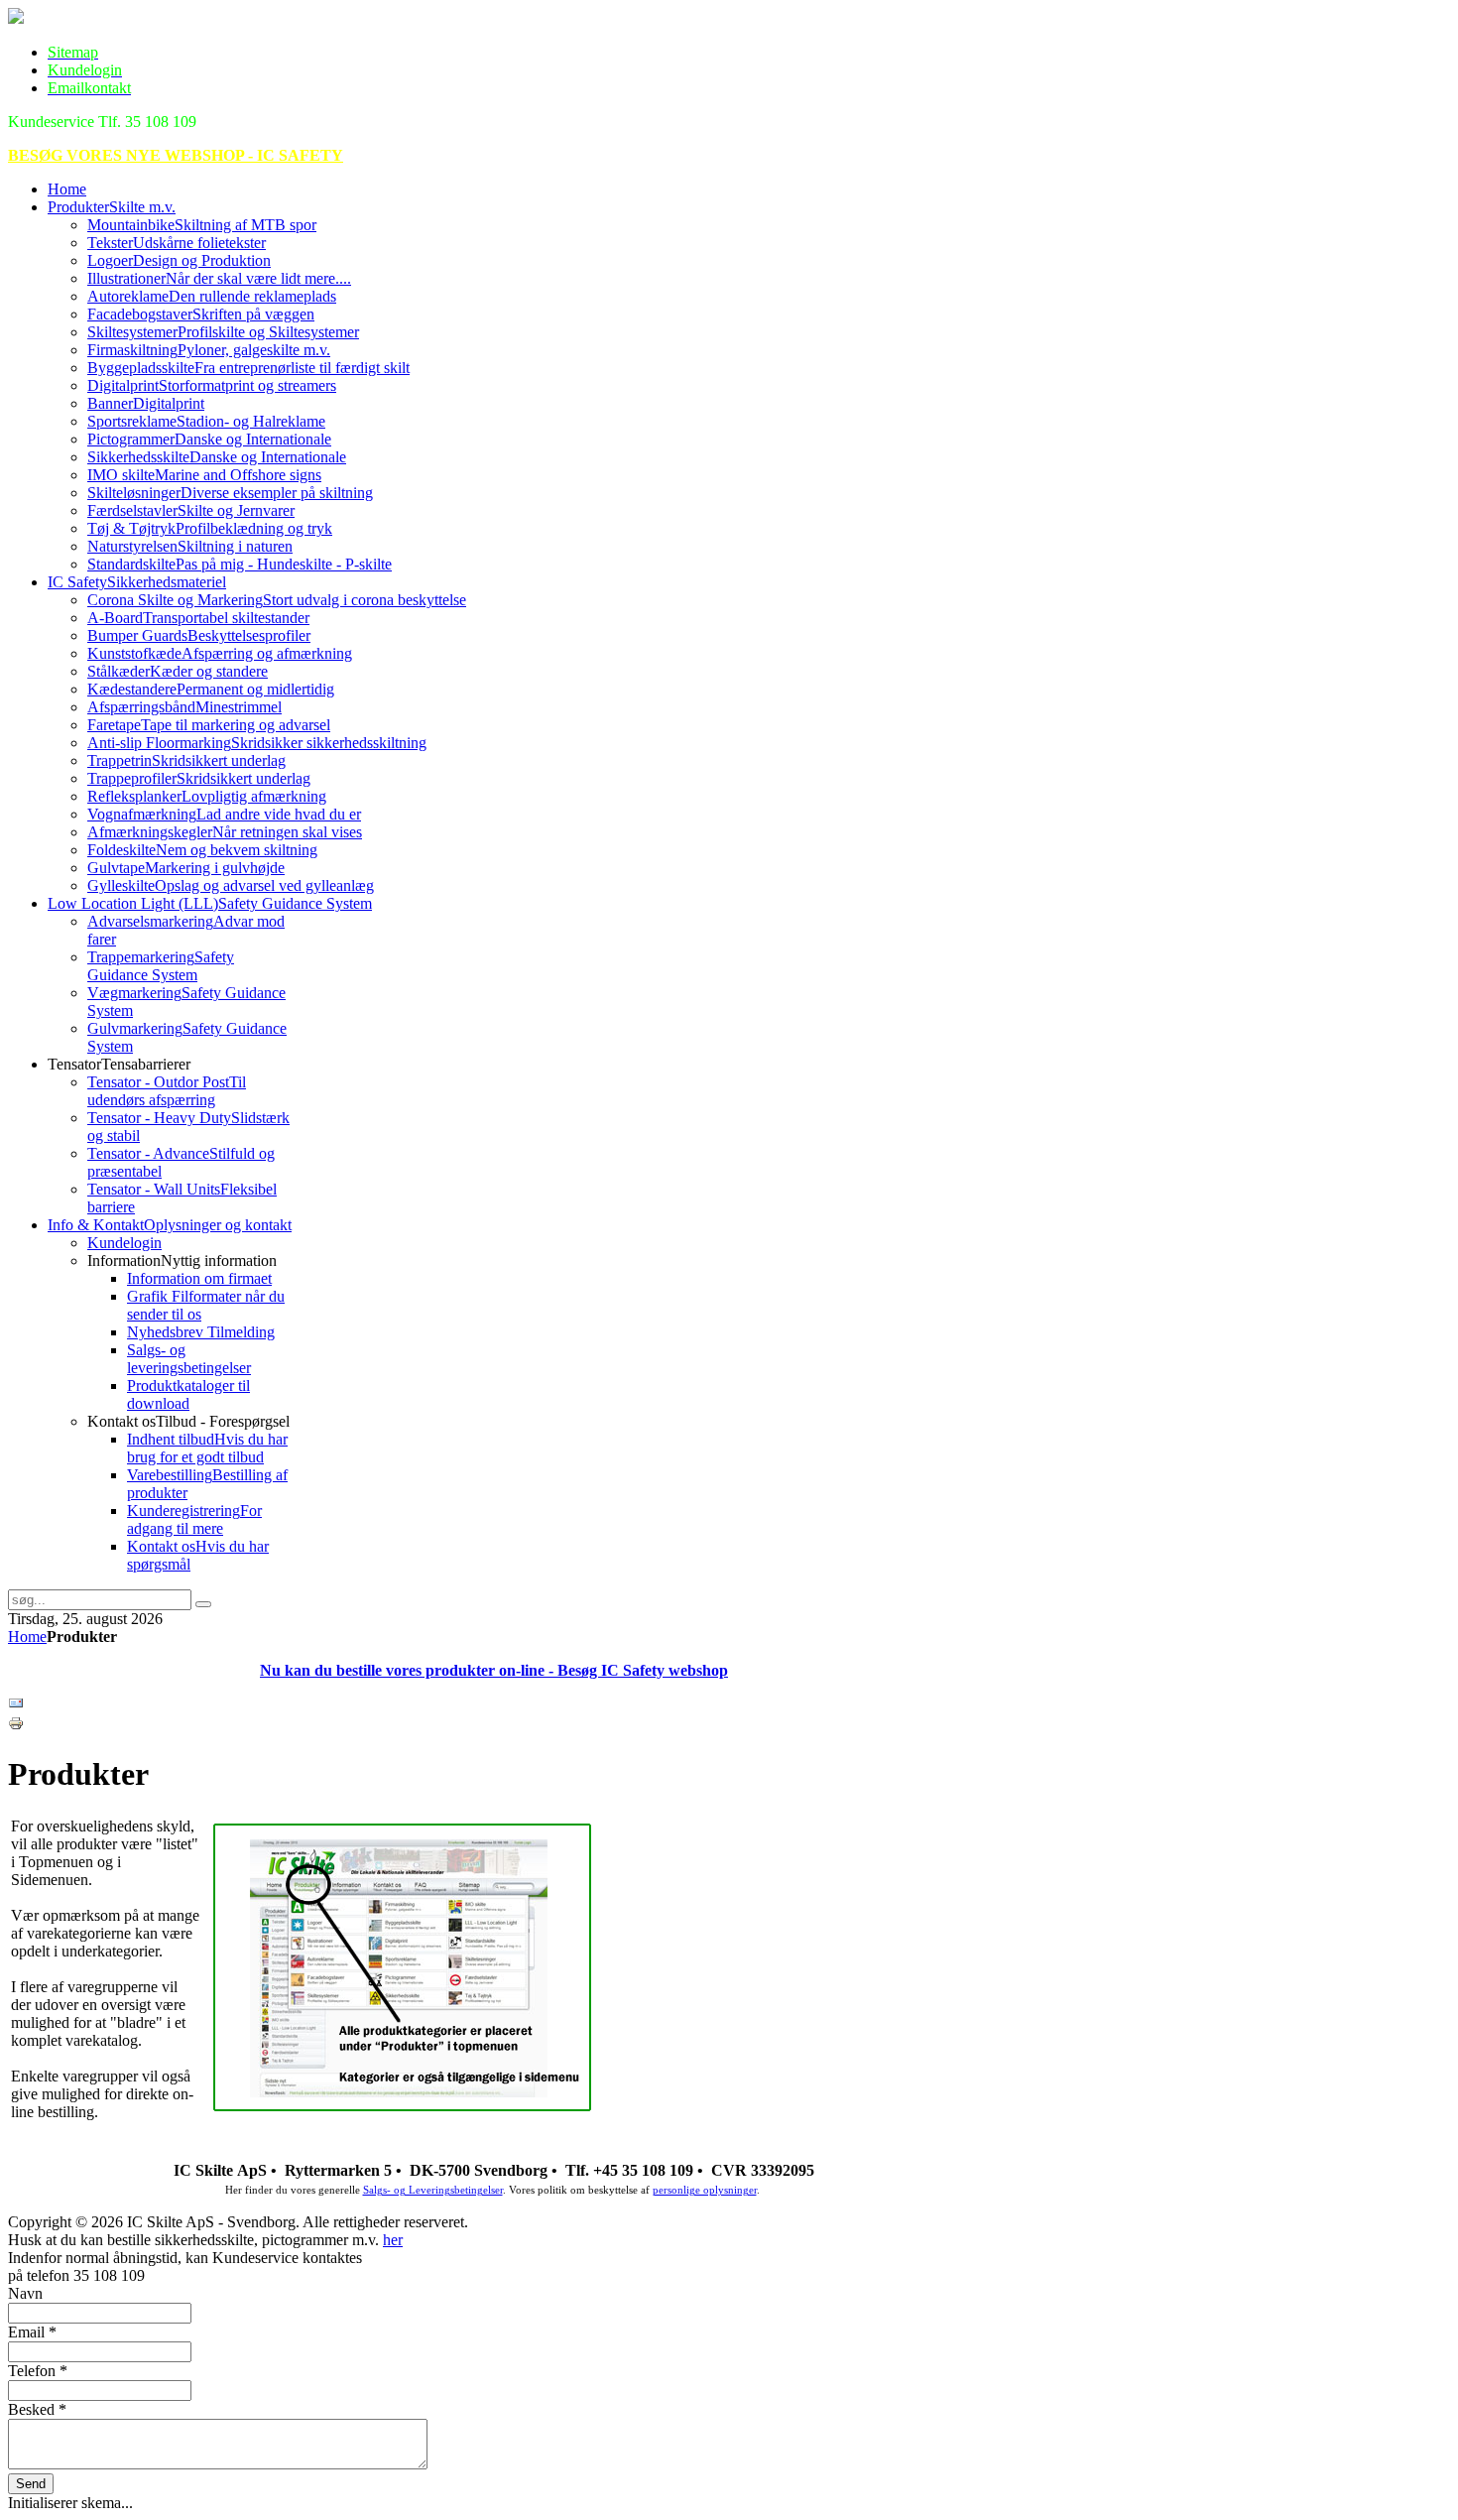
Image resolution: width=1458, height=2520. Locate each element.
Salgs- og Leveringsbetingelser (433, 2190)
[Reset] (203, 1604)
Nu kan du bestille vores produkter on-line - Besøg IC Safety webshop (494, 1670)
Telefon (38, 2371)
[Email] (16, 1706)
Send (31, 2484)
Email (32, 2332)
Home (27, 1637)
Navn (25, 2293)
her (393, 2240)
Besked (37, 2409)
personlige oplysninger (705, 2190)
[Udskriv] (16, 1726)
